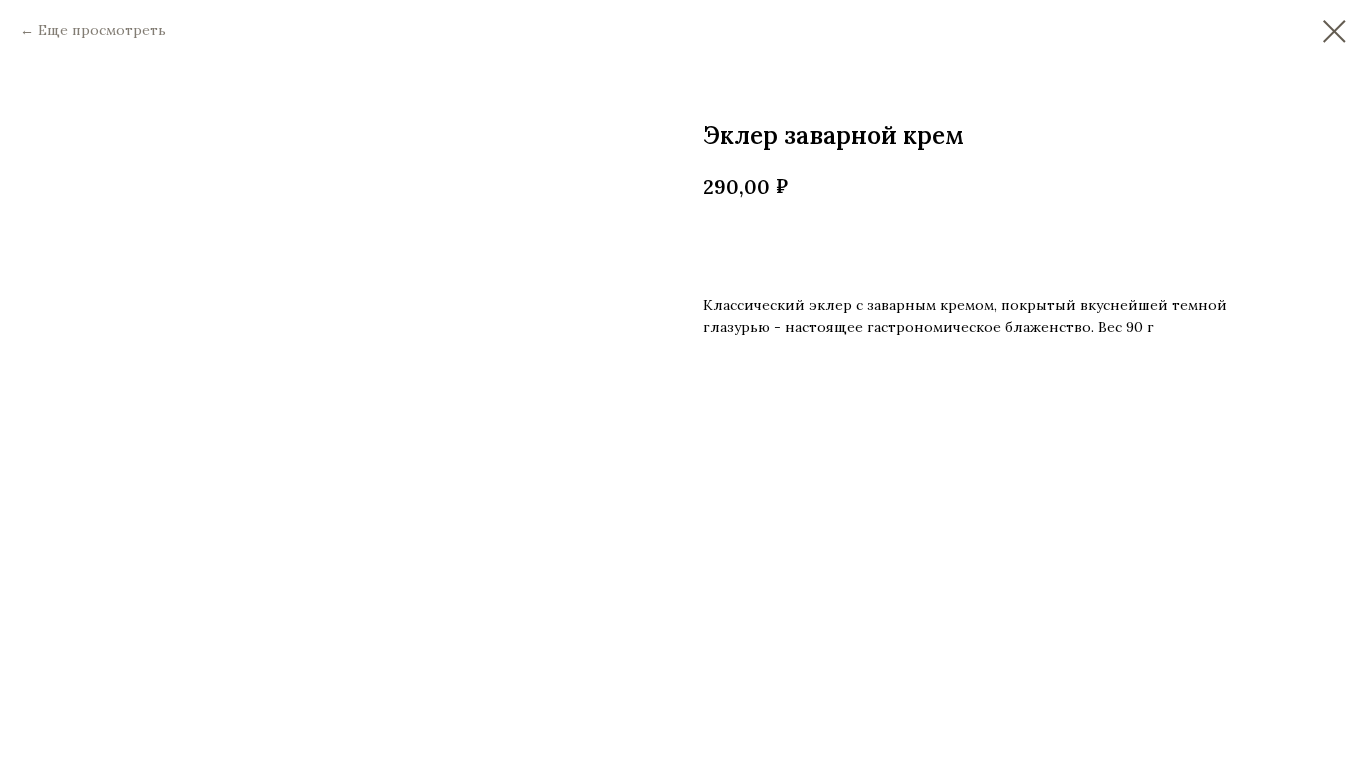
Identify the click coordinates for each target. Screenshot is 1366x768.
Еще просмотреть (102, 30)
